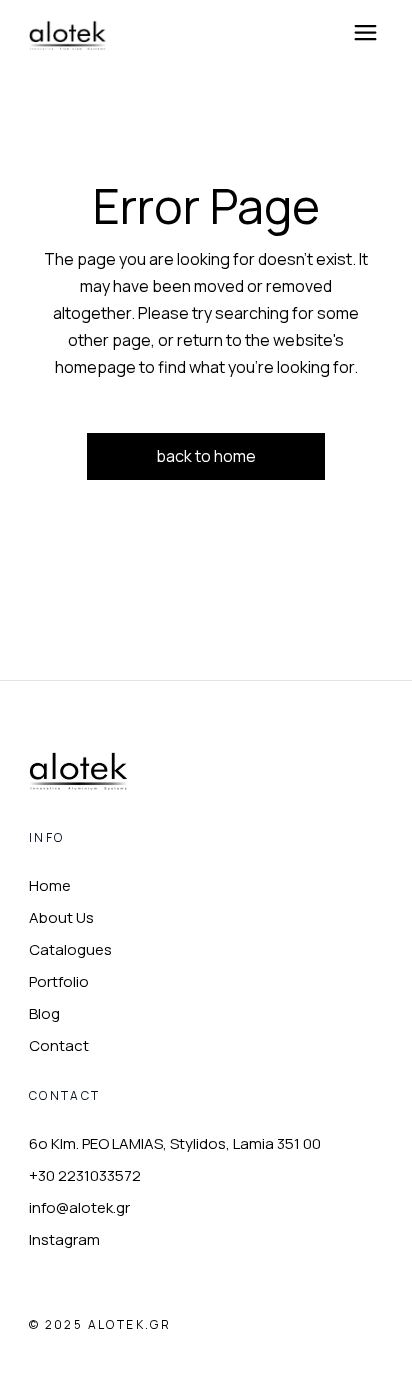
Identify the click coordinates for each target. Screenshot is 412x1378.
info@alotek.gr (79, 1207)
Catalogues (70, 949)
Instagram (64, 1239)
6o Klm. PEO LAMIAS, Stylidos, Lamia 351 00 (175, 1143)
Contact (59, 1045)
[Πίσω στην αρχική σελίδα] (79, 770)
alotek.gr (130, 1324)
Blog (44, 1013)
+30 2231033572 (85, 1175)
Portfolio (59, 981)
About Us (61, 917)
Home (50, 885)
